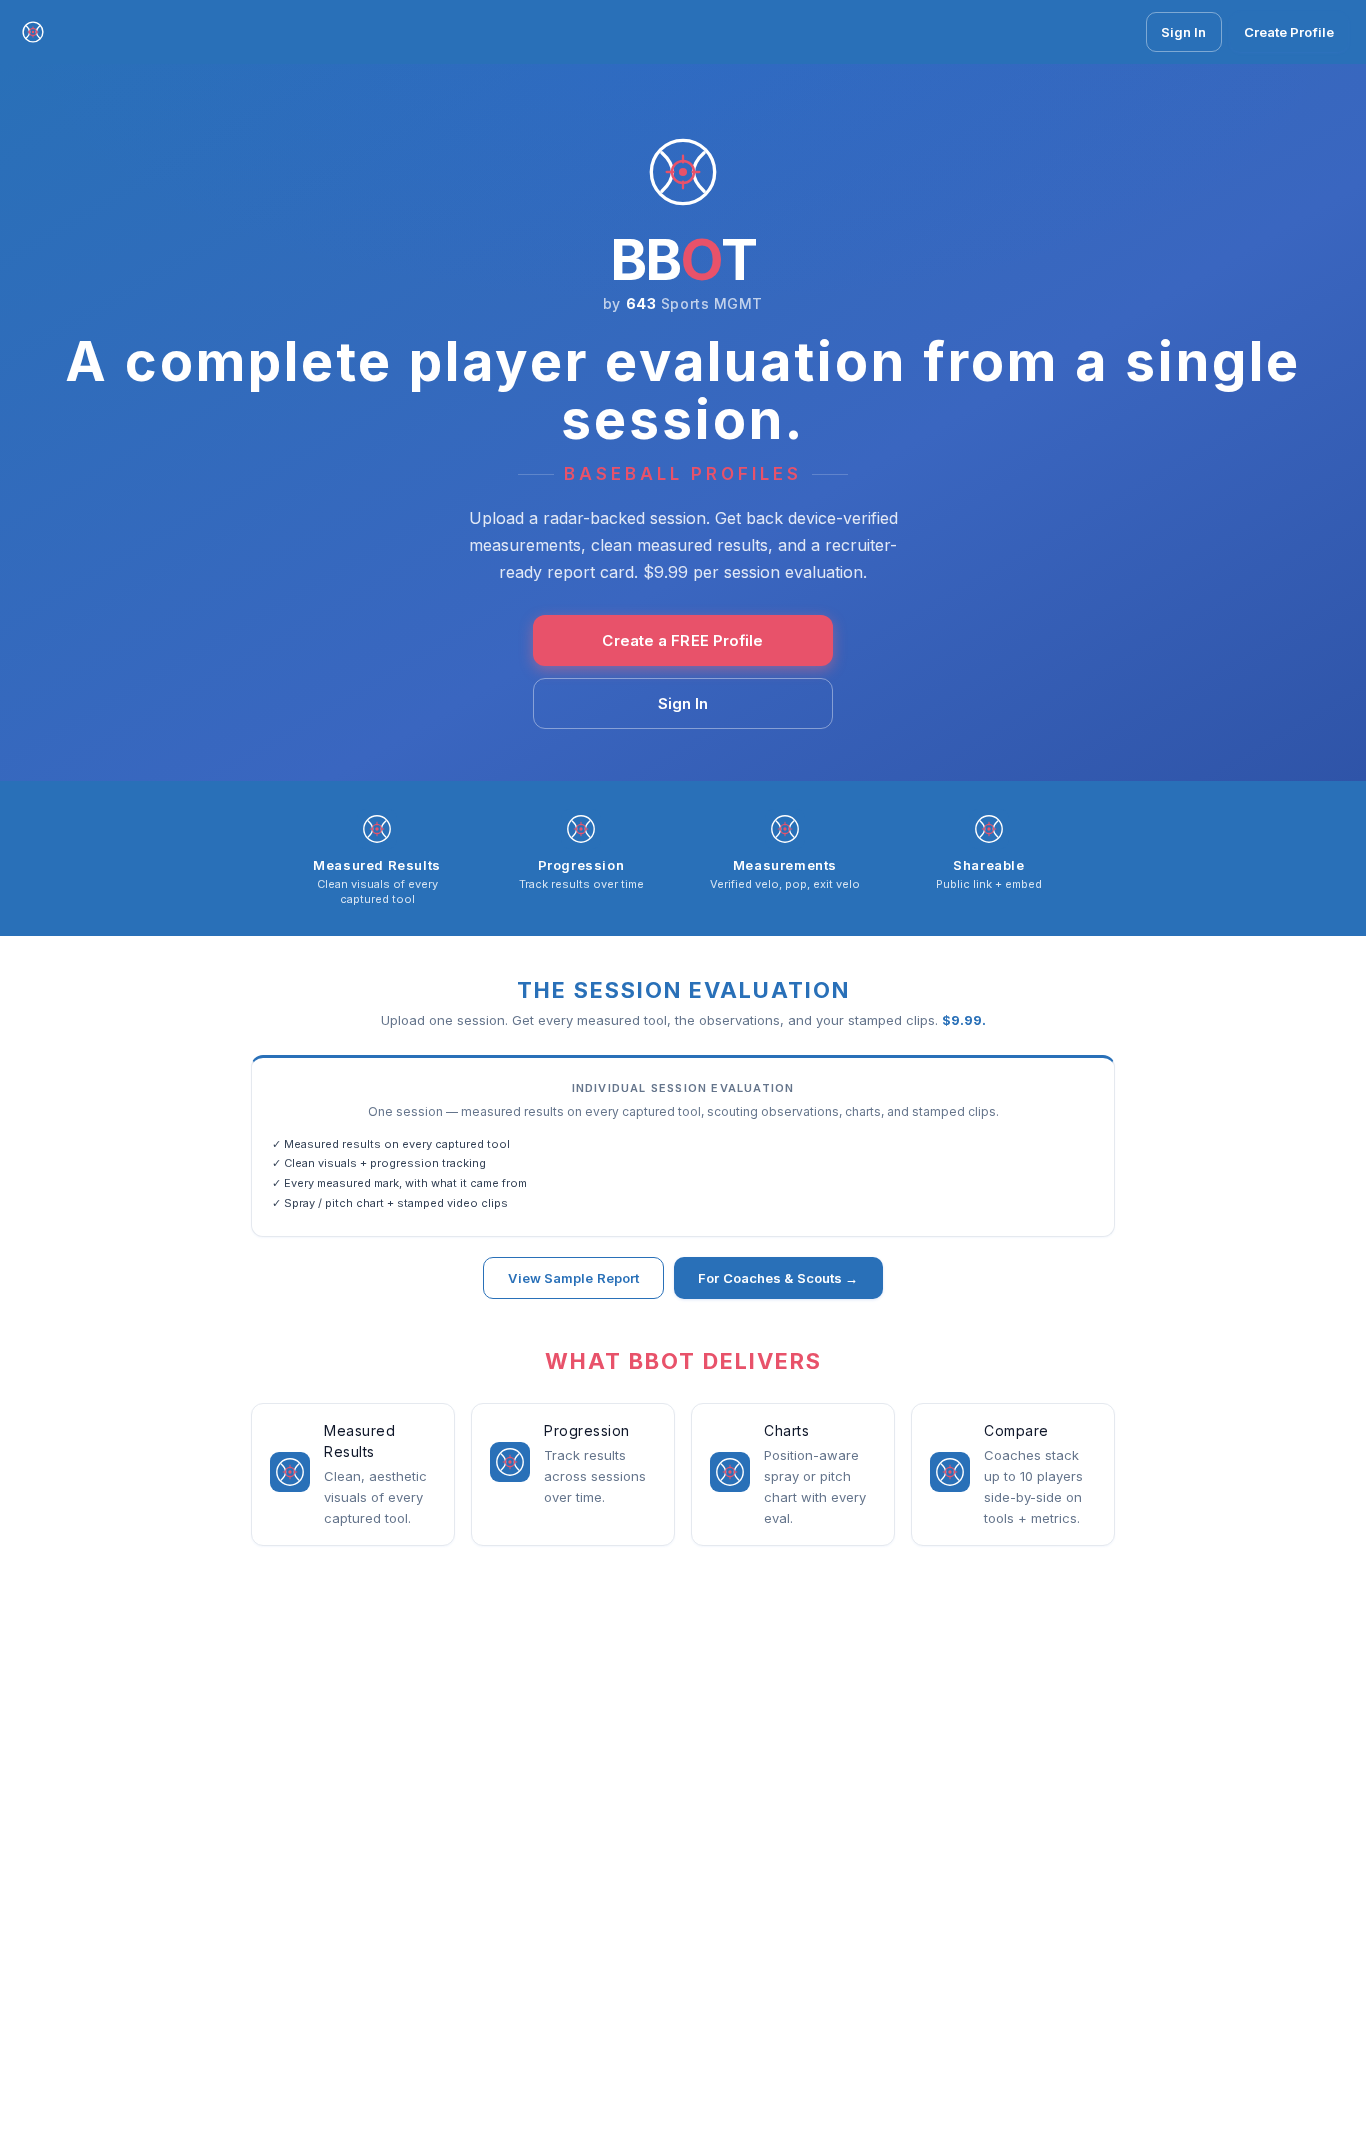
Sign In (1184, 32)
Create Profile (1289, 32)
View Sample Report (573, 1278)
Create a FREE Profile (682, 640)
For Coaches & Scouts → (778, 1278)
